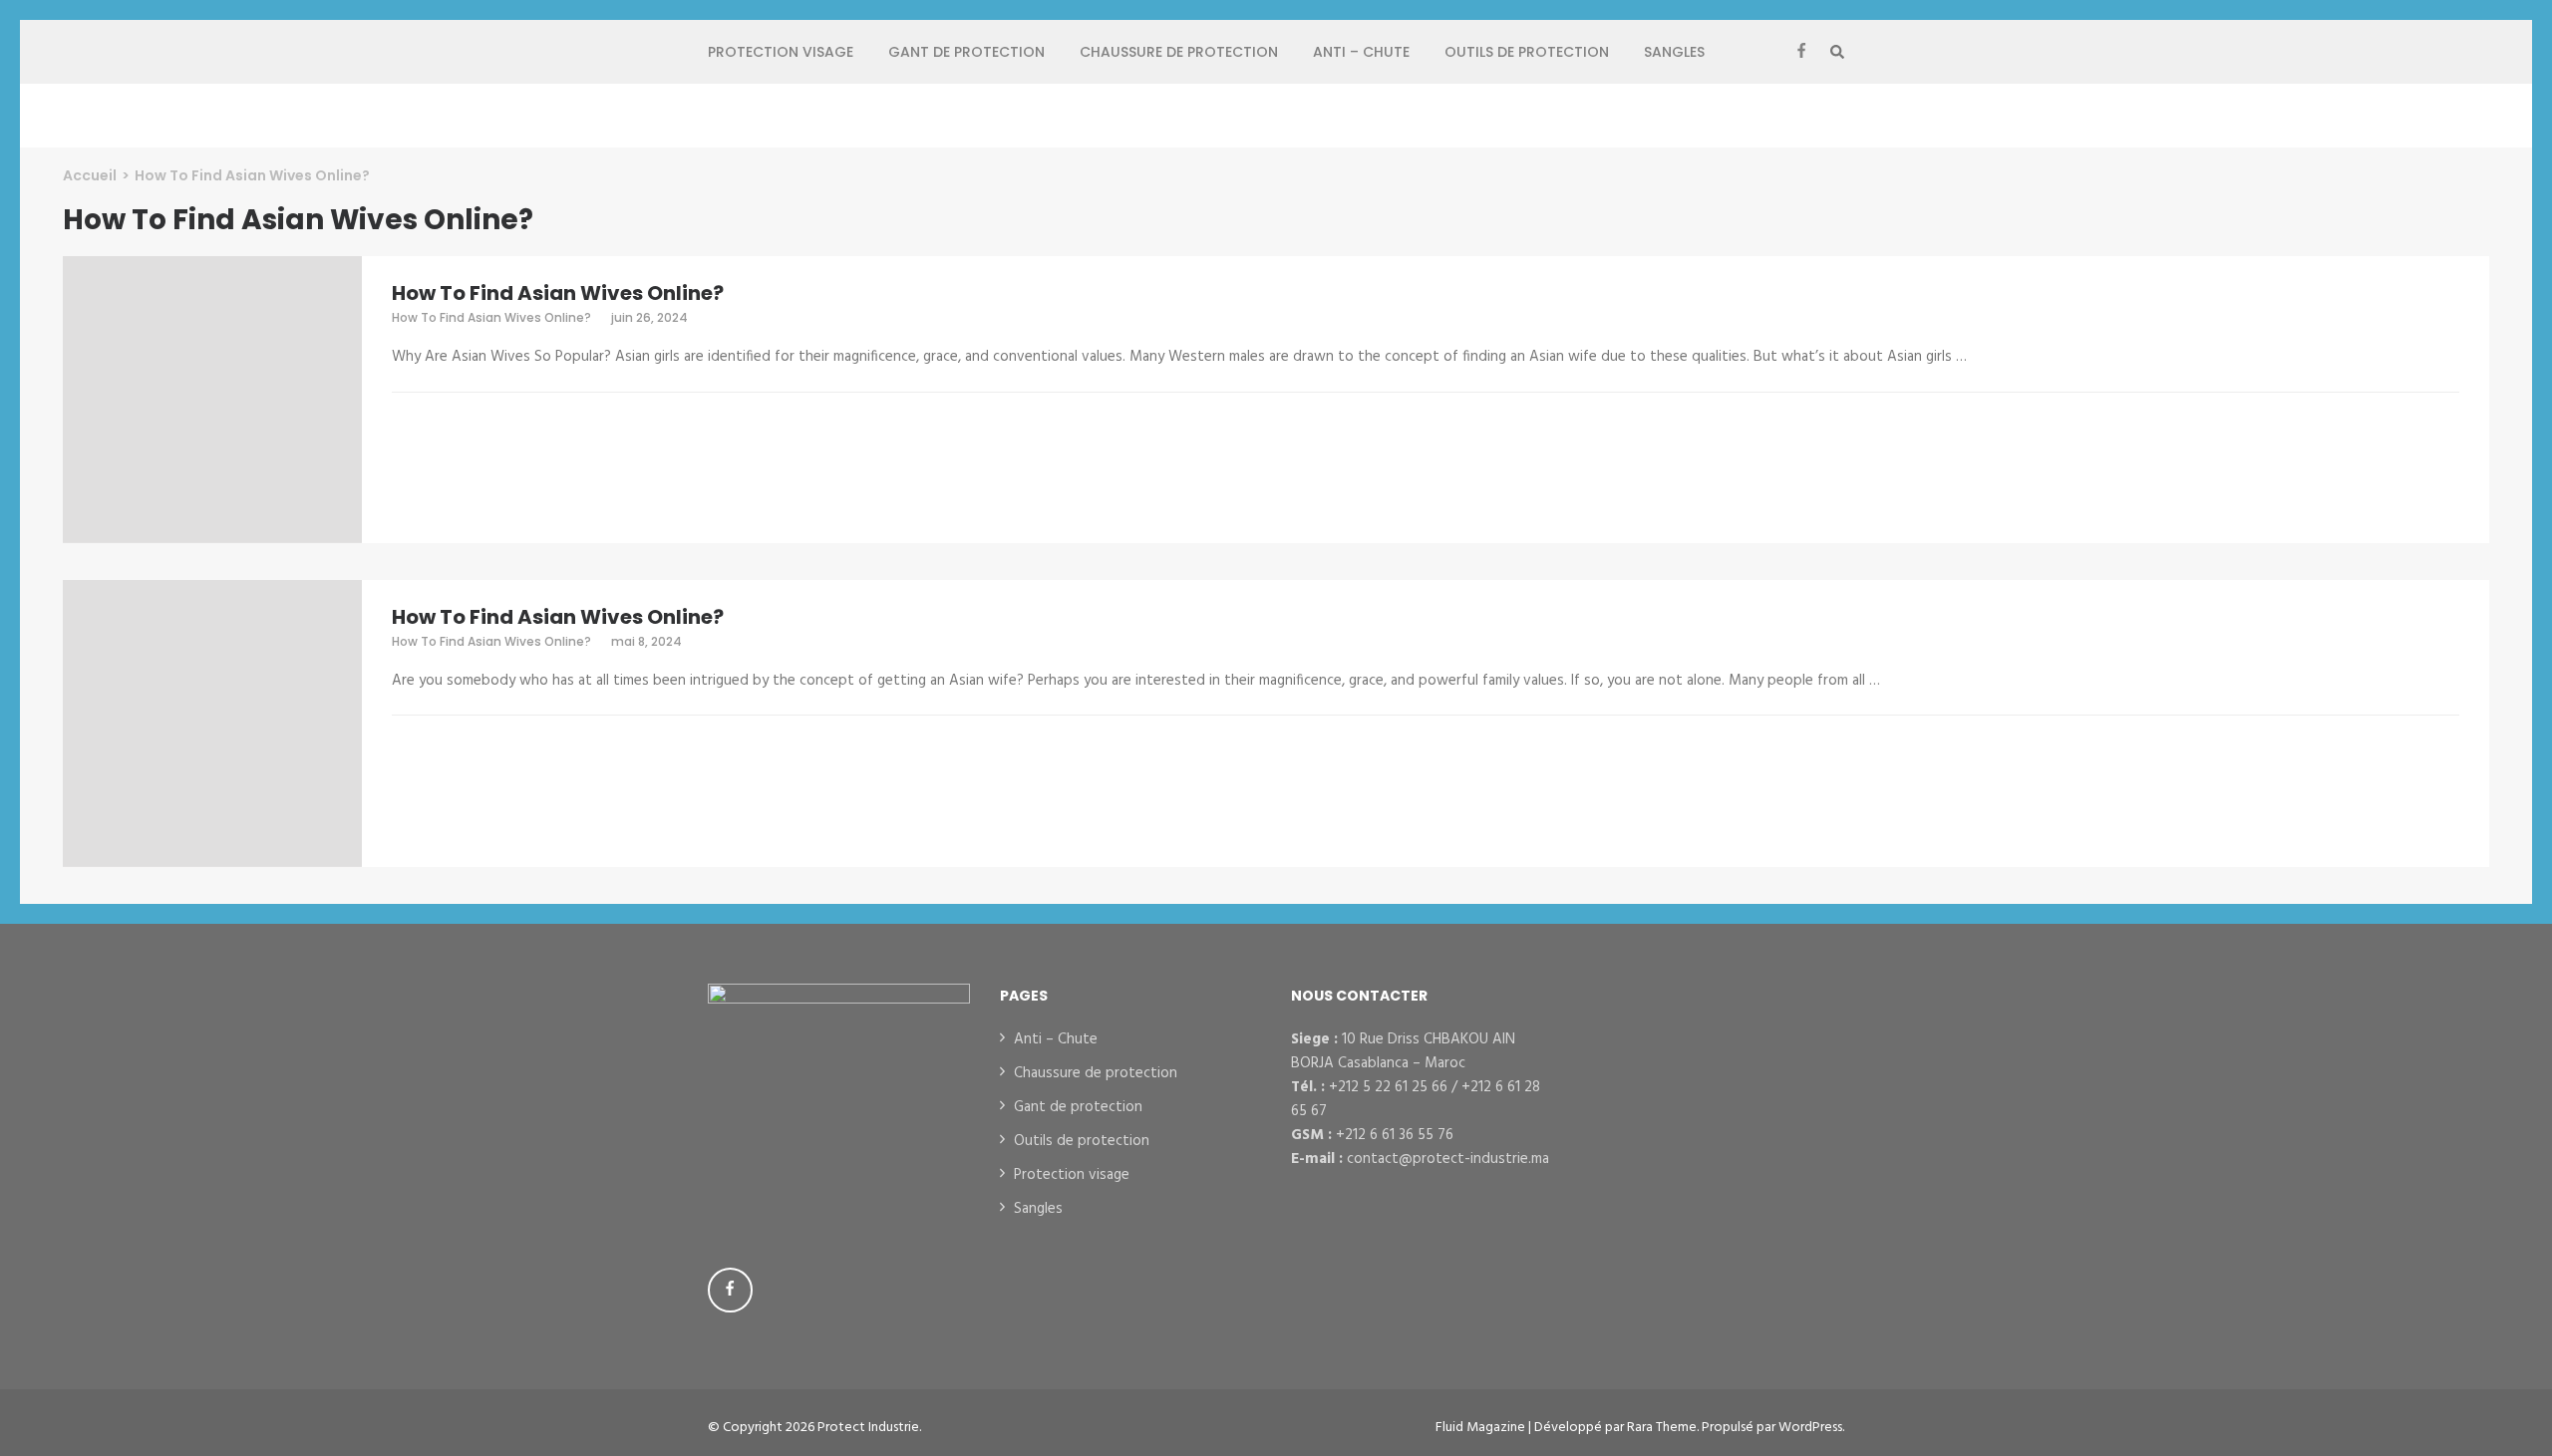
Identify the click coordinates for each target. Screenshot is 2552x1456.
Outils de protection (1527, 52)
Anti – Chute (1361, 52)
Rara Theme (1662, 1428)
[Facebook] (1801, 52)
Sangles (1674, 52)
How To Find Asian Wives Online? (558, 293)
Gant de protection (966, 52)
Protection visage (781, 52)
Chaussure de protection (1179, 52)
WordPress (1810, 1428)
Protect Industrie (868, 1428)
